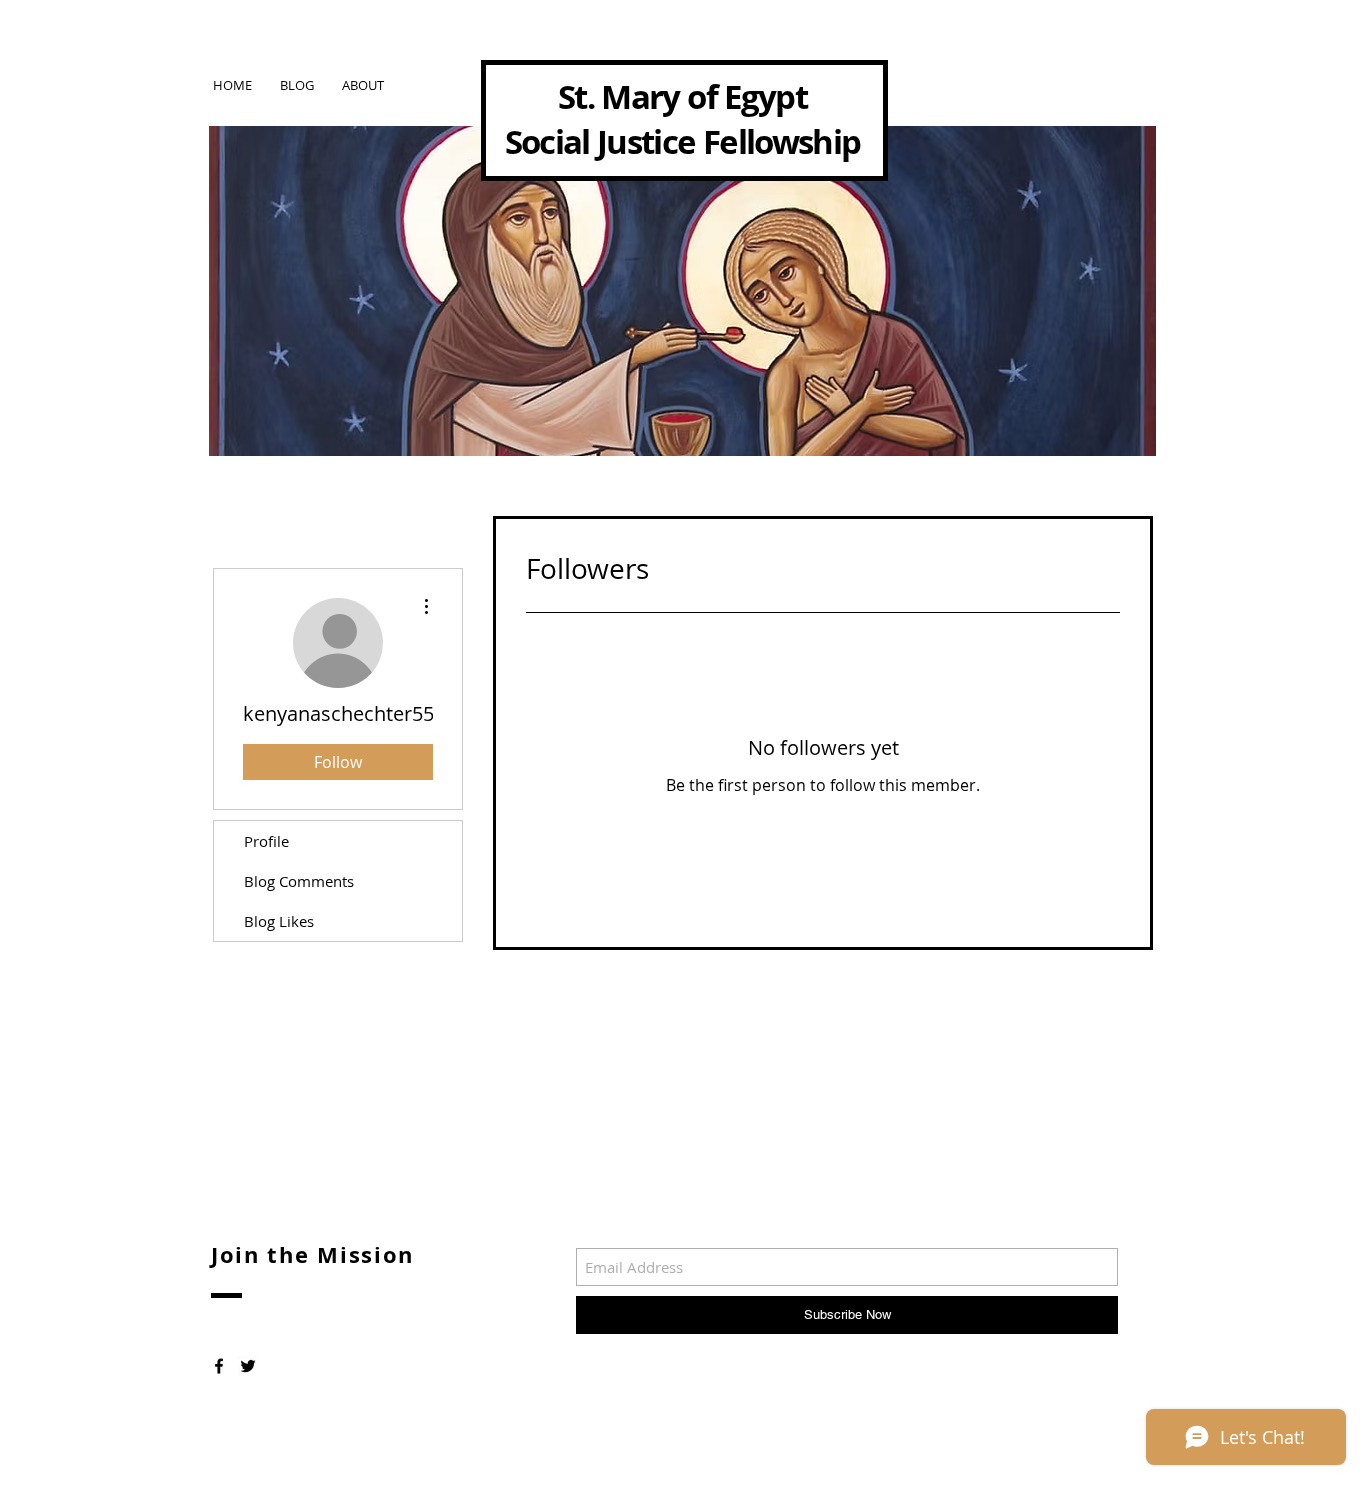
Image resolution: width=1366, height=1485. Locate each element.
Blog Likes (279, 921)
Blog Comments (299, 881)
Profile (266, 841)
